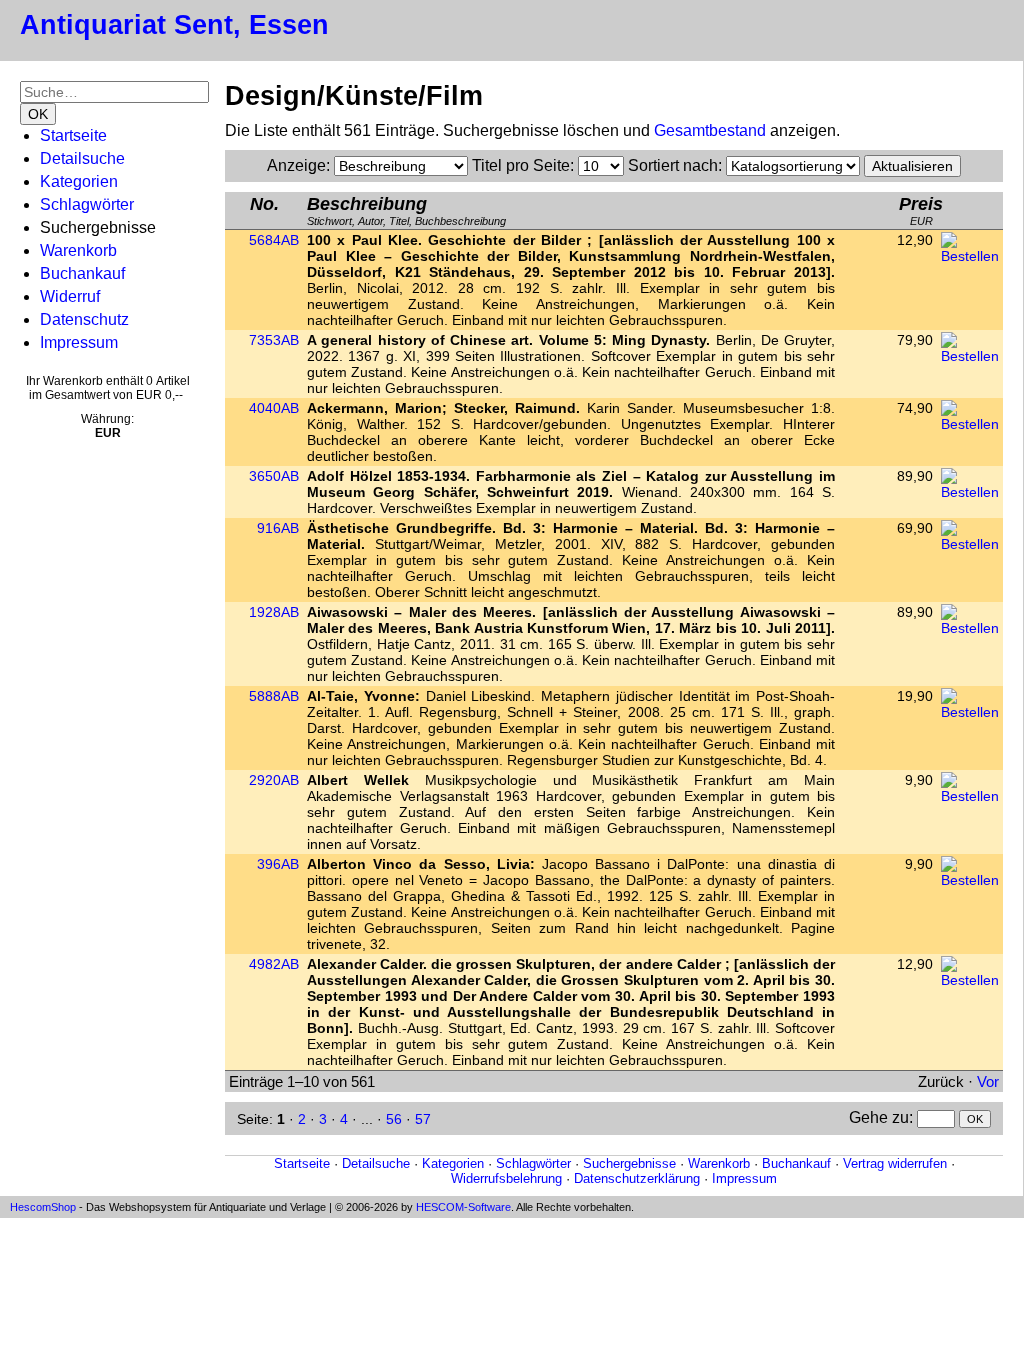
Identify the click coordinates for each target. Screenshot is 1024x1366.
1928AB (274, 612)
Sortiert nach (673, 165)
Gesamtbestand (710, 130)
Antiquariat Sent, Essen (174, 25)
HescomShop (43, 1207)
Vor (988, 1081)
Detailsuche (82, 158)
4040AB (274, 408)
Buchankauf (82, 273)
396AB (278, 864)
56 (394, 1119)
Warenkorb (78, 250)
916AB (278, 528)
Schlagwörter (87, 204)
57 (423, 1119)
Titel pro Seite (521, 165)
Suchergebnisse (629, 1163)
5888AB (274, 696)
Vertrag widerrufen (895, 1163)
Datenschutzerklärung (637, 1178)
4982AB (274, 964)
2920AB (274, 780)
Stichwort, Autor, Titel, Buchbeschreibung (406, 210)
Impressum (79, 342)
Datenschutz (84, 319)
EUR (921, 210)
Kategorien (79, 181)
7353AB (274, 340)
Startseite (73, 135)
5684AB (274, 240)
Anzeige (296, 165)
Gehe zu (879, 1117)
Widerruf (70, 296)
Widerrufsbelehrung (506, 1178)
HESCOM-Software (463, 1207)
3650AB (274, 476)
